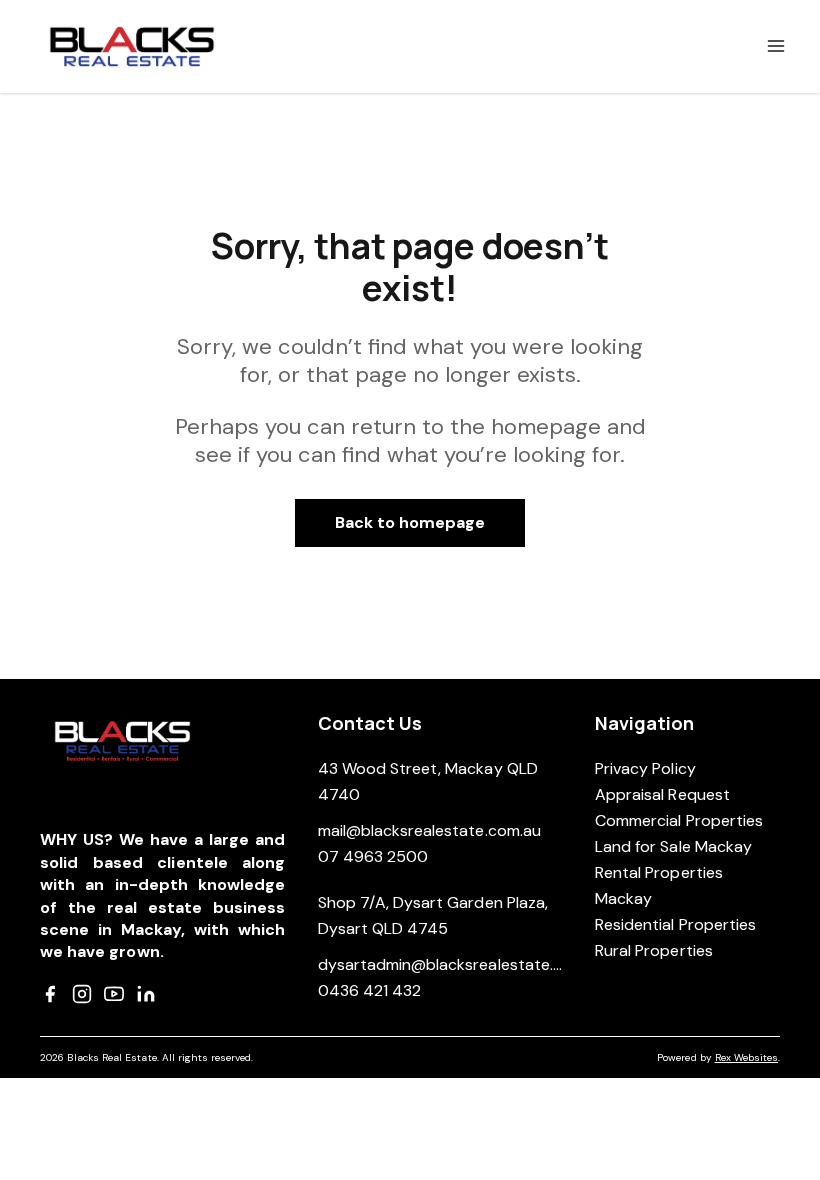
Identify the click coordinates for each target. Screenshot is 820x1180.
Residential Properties (675, 924)
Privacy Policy (645, 768)
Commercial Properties (679, 820)
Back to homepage (410, 522)
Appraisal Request (662, 794)
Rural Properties (654, 950)
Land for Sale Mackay (673, 846)
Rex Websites (746, 1057)
